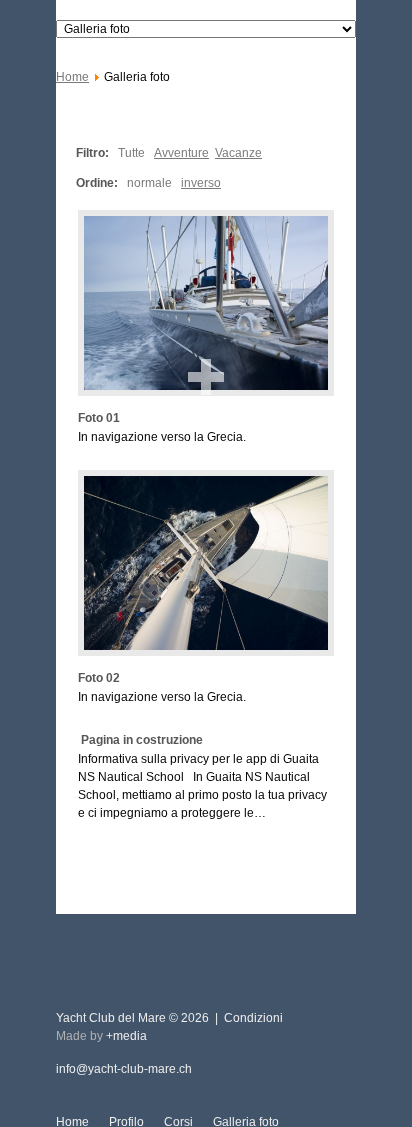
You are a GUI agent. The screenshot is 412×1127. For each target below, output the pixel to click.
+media (126, 1036)
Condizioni (253, 1018)
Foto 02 (99, 678)
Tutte (131, 153)
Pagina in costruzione (140, 740)
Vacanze (238, 153)
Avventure (181, 153)
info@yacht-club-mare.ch (124, 1069)
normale (149, 183)
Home (72, 77)
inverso (201, 183)
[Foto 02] (206, 563)
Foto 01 (99, 418)
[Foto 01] (206, 303)
